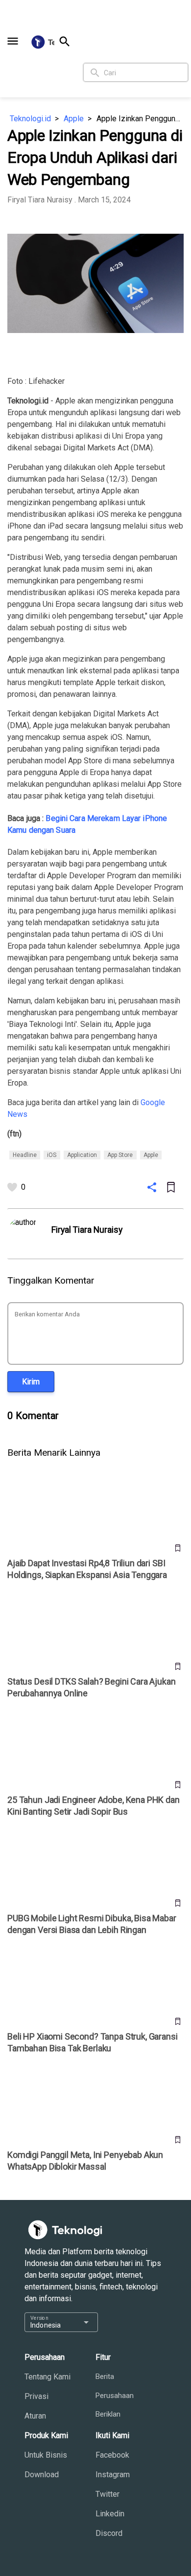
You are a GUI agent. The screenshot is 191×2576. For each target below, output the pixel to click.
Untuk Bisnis (46, 2455)
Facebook (112, 2455)
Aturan (35, 2416)
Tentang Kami (48, 2377)
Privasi (36, 2396)
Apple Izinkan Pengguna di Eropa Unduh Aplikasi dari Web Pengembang (140, 119)
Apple (74, 119)
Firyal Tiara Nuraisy (40, 200)
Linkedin (110, 2514)
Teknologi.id (30, 119)
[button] (13, 41)
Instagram (113, 2475)
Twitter (107, 2494)
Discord (109, 2533)
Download (42, 2475)
